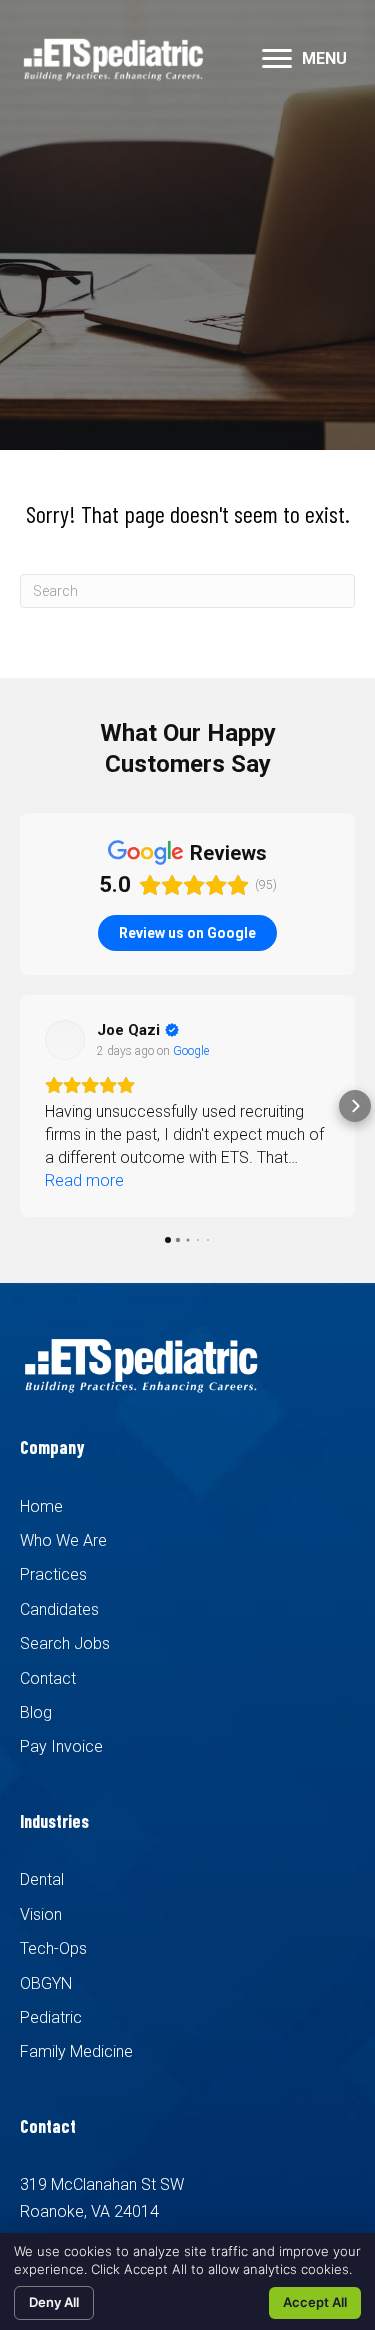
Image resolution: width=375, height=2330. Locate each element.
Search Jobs (65, 1643)
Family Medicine (76, 2051)
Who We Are (63, 1540)
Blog (36, 1712)
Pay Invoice (61, 1746)
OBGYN (46, 1983)
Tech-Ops (53, 1948)
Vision (41, 1914)
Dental (42, 1879)
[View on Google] (65, 1040)
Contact (48, 1678)
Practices (53, 1574)
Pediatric (51, 2017)
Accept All (315, 2302)
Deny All (54, 2302)
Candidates (59, 1609)
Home (41, 1506)
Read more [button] (84, 1180)
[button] (277, 59)
